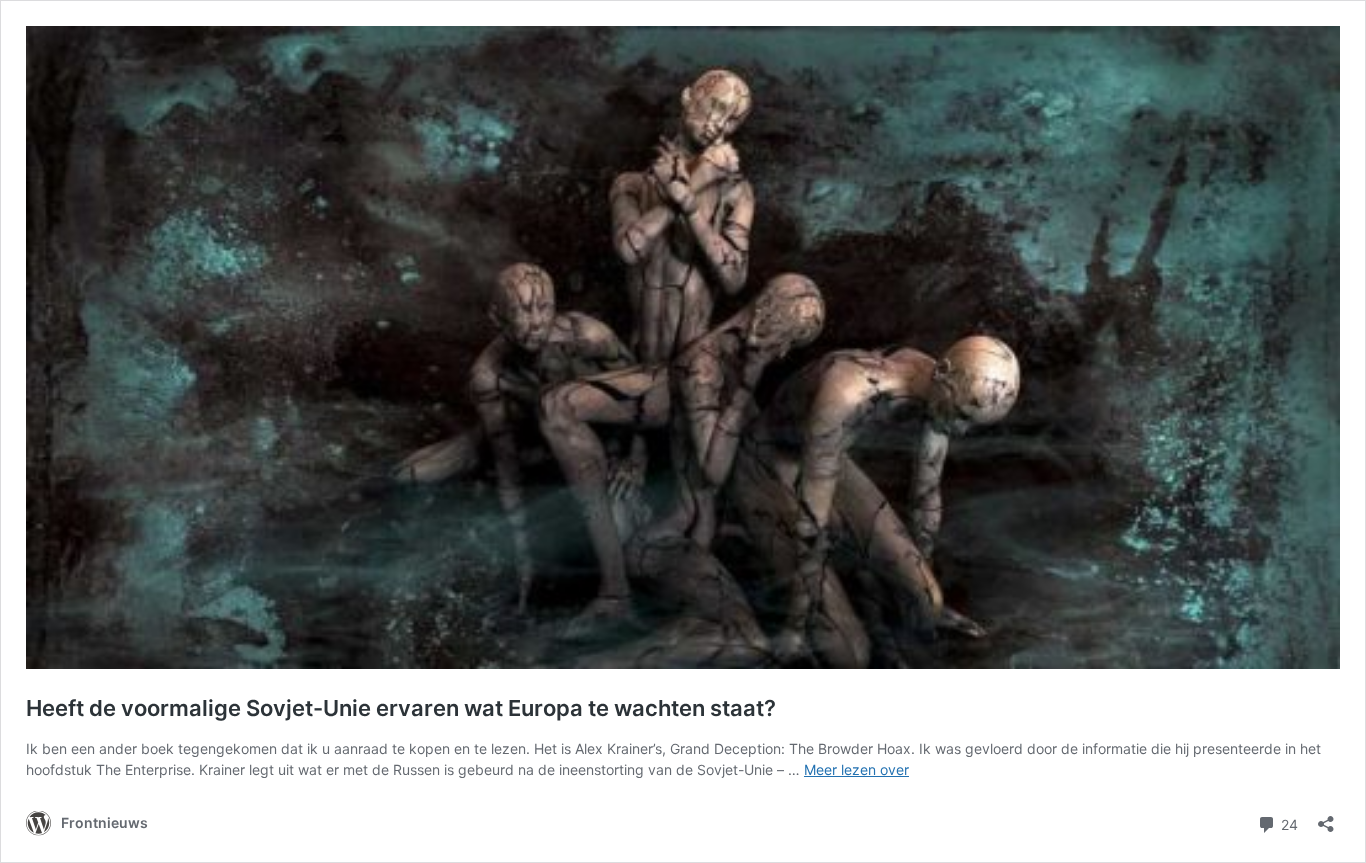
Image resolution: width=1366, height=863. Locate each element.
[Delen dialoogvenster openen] (1326, 817)
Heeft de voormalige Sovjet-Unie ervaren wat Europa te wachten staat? (401, 708)
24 (1287, 823)
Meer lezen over (856, 769)
